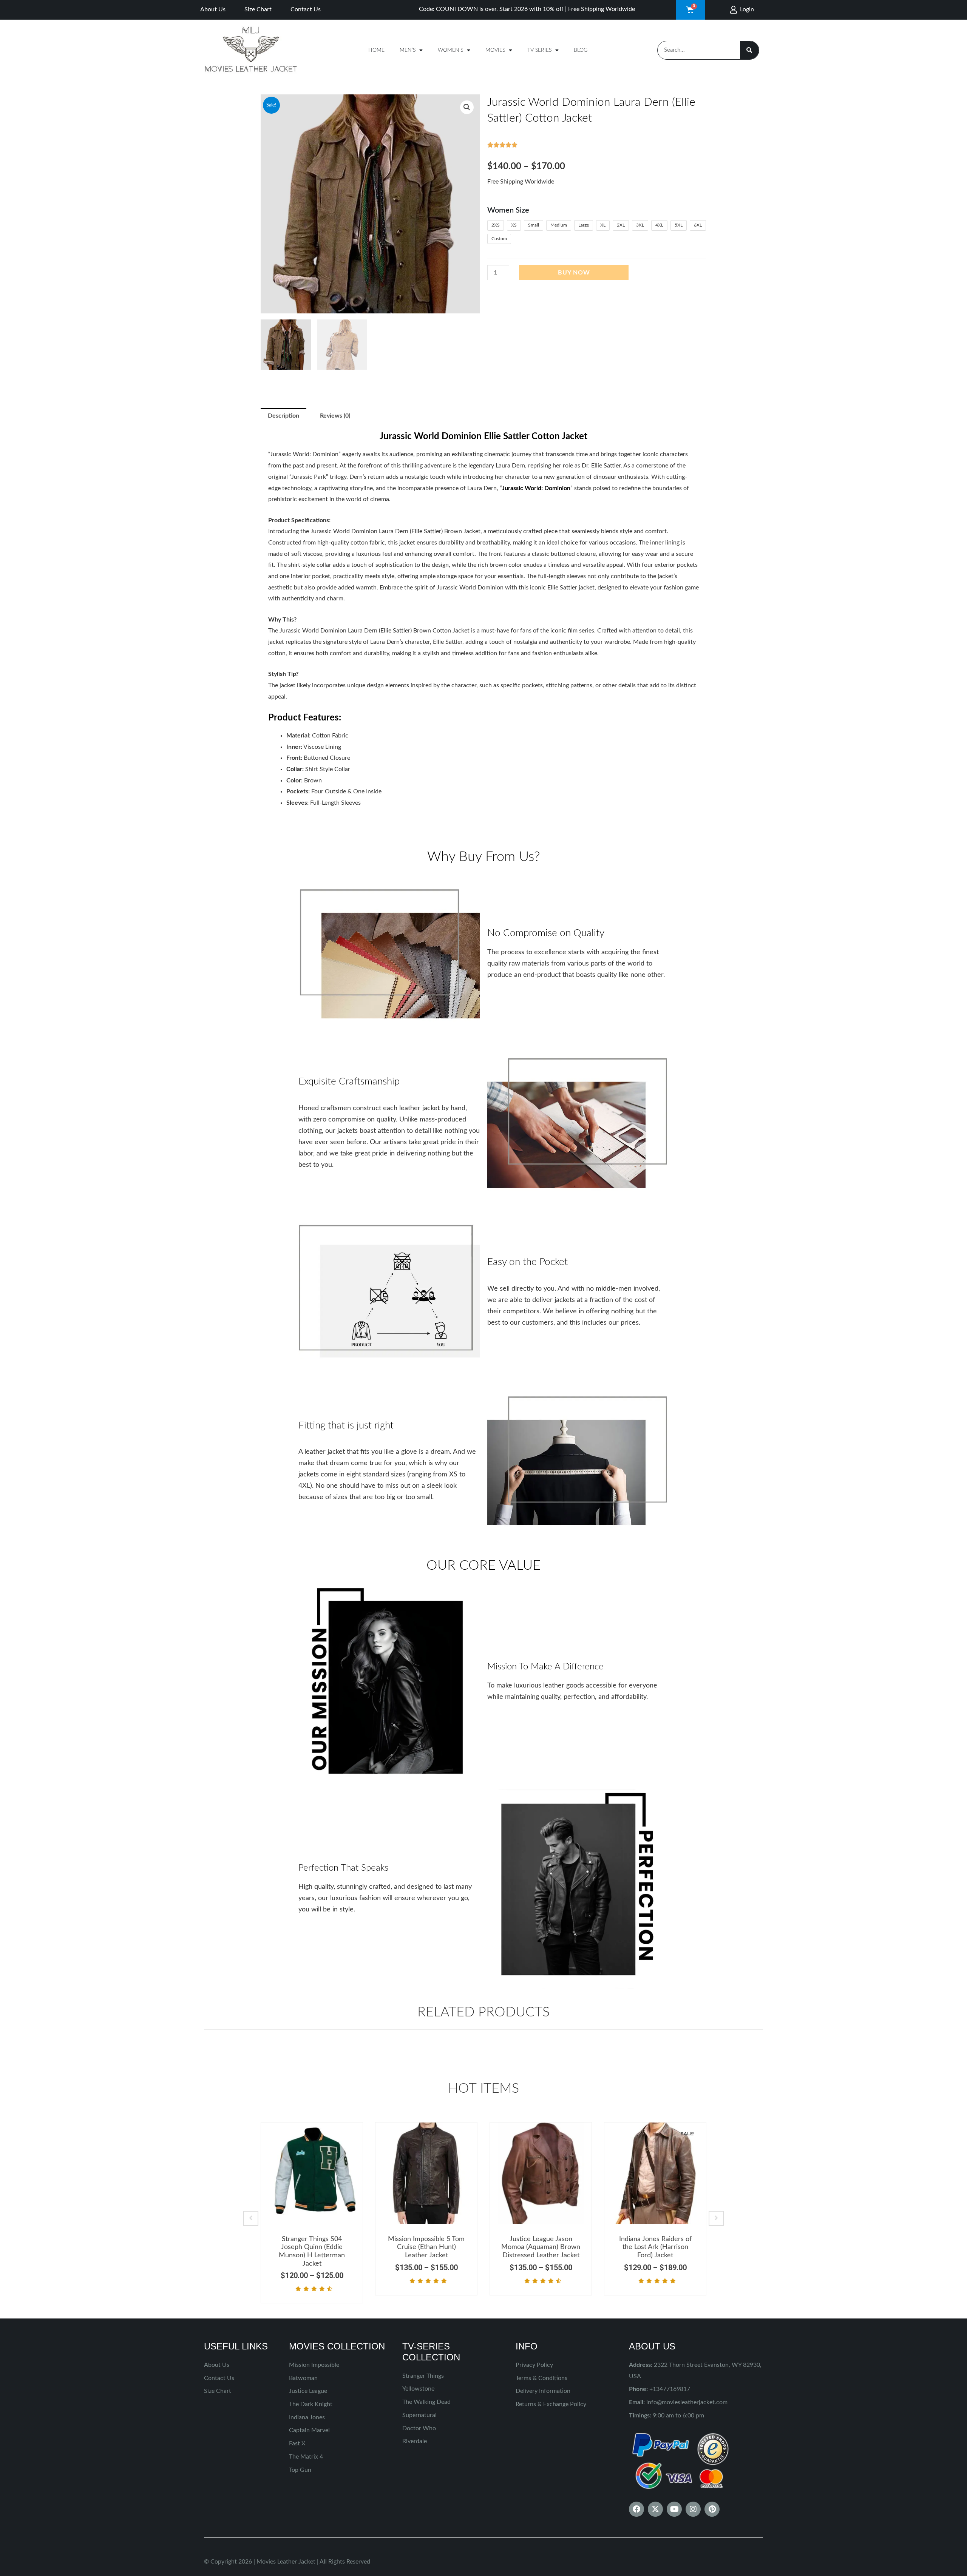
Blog (581, 50)
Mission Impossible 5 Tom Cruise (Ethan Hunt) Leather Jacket (426, 2247)
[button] (467, 107)
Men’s (408, 50)
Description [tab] (283, 416)
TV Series (539, 50)
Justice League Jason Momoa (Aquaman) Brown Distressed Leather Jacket (541, 2247)
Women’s (450, 50)
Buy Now (574, 273)
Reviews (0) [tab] (335, 416)
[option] (312, 2213)
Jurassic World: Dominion (536, 488)
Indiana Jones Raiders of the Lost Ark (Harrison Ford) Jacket (655, 2247)
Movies (495, 50)
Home (376, 50)
